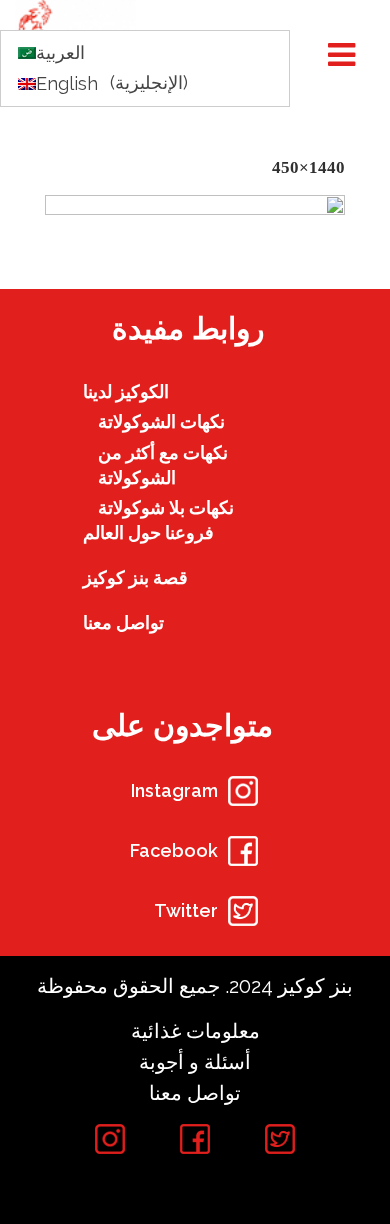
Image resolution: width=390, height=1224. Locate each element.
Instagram (174, 790)
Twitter (186, 910)
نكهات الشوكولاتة (161, 421)
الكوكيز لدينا (126, 391)
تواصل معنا (123, 622)
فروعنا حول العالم (148, 532)
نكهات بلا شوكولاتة (166, 507)
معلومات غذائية (195, 1031)
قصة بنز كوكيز (135, 577)
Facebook (174, 850)
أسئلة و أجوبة (195, 1062)
